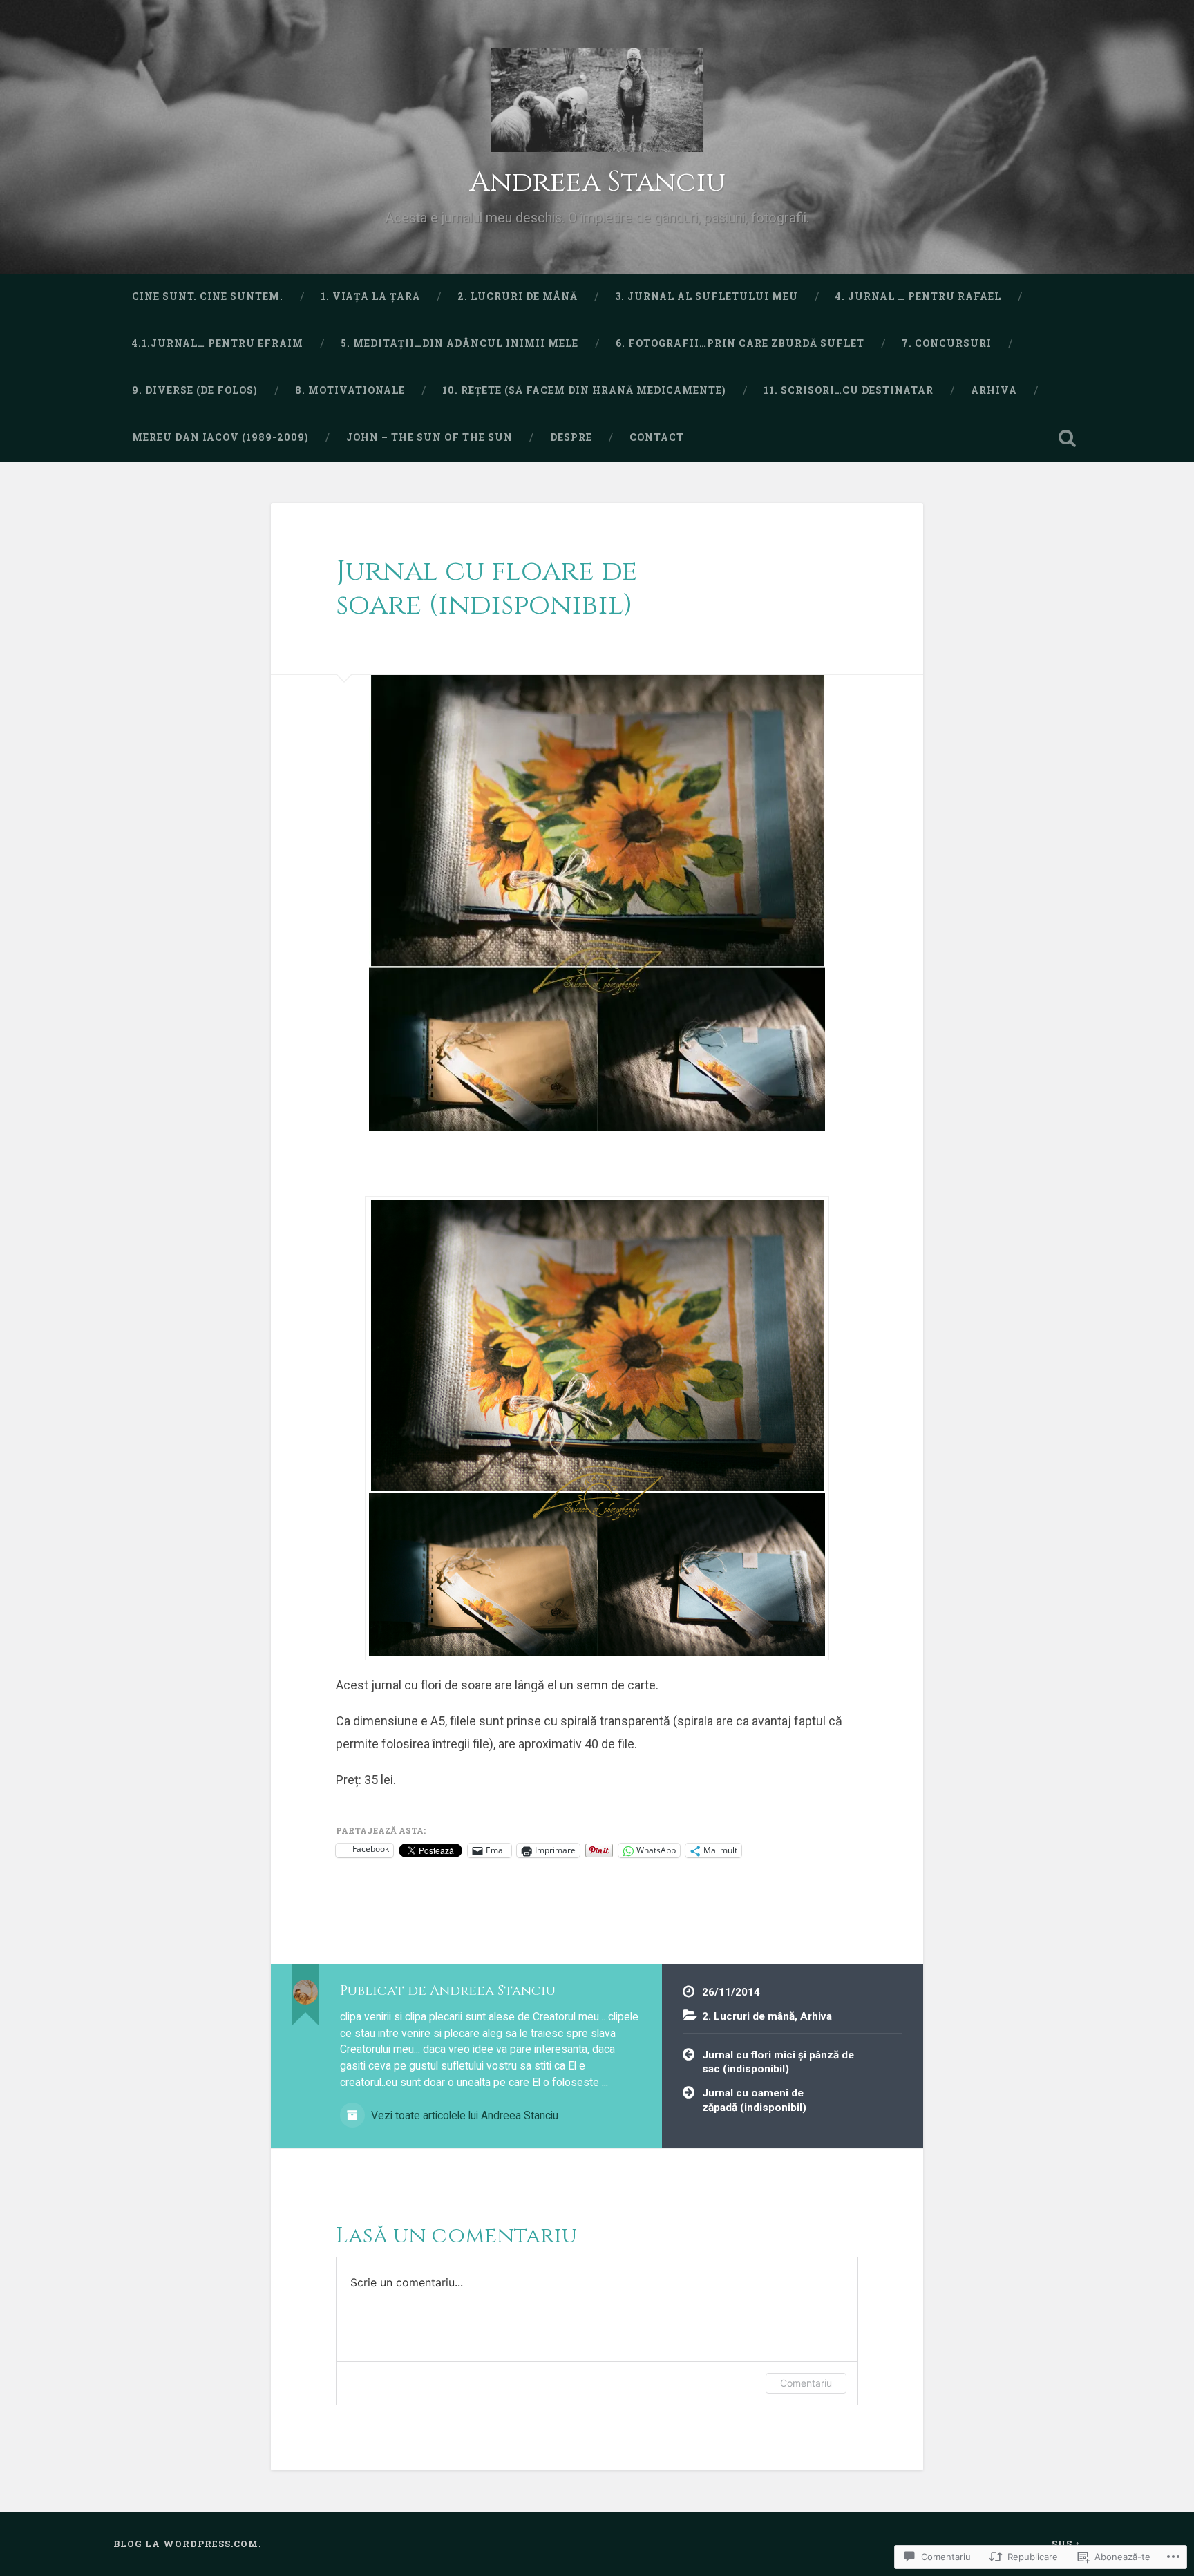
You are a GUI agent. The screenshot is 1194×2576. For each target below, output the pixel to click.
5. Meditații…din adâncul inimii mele (459, 343)
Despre (571, 437)
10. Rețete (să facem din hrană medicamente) (584, 390)
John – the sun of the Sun (429, 437)
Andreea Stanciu (597, 182)
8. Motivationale (350, 390)
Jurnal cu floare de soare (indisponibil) (487, 588)
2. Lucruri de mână (518, 296)
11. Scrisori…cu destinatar (849, 390)
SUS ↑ (1066, 2544)
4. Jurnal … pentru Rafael (918, 296)
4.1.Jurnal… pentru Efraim (218, 343)
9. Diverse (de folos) (195, 390)
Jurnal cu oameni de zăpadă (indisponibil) (754, 2100)
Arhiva (994, 390)
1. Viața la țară (370, 296)
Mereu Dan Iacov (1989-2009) (220, 437)
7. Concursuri (947, 343)
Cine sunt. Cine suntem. (208, 296)
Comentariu (806, 2383)
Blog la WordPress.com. (187, 2544)
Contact (657, 437)
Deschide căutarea (1067, 438)
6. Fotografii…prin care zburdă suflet (740, 343)
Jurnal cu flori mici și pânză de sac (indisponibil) (778, 2062)
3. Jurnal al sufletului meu (707, 296)
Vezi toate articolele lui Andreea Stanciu (463, 2115)
